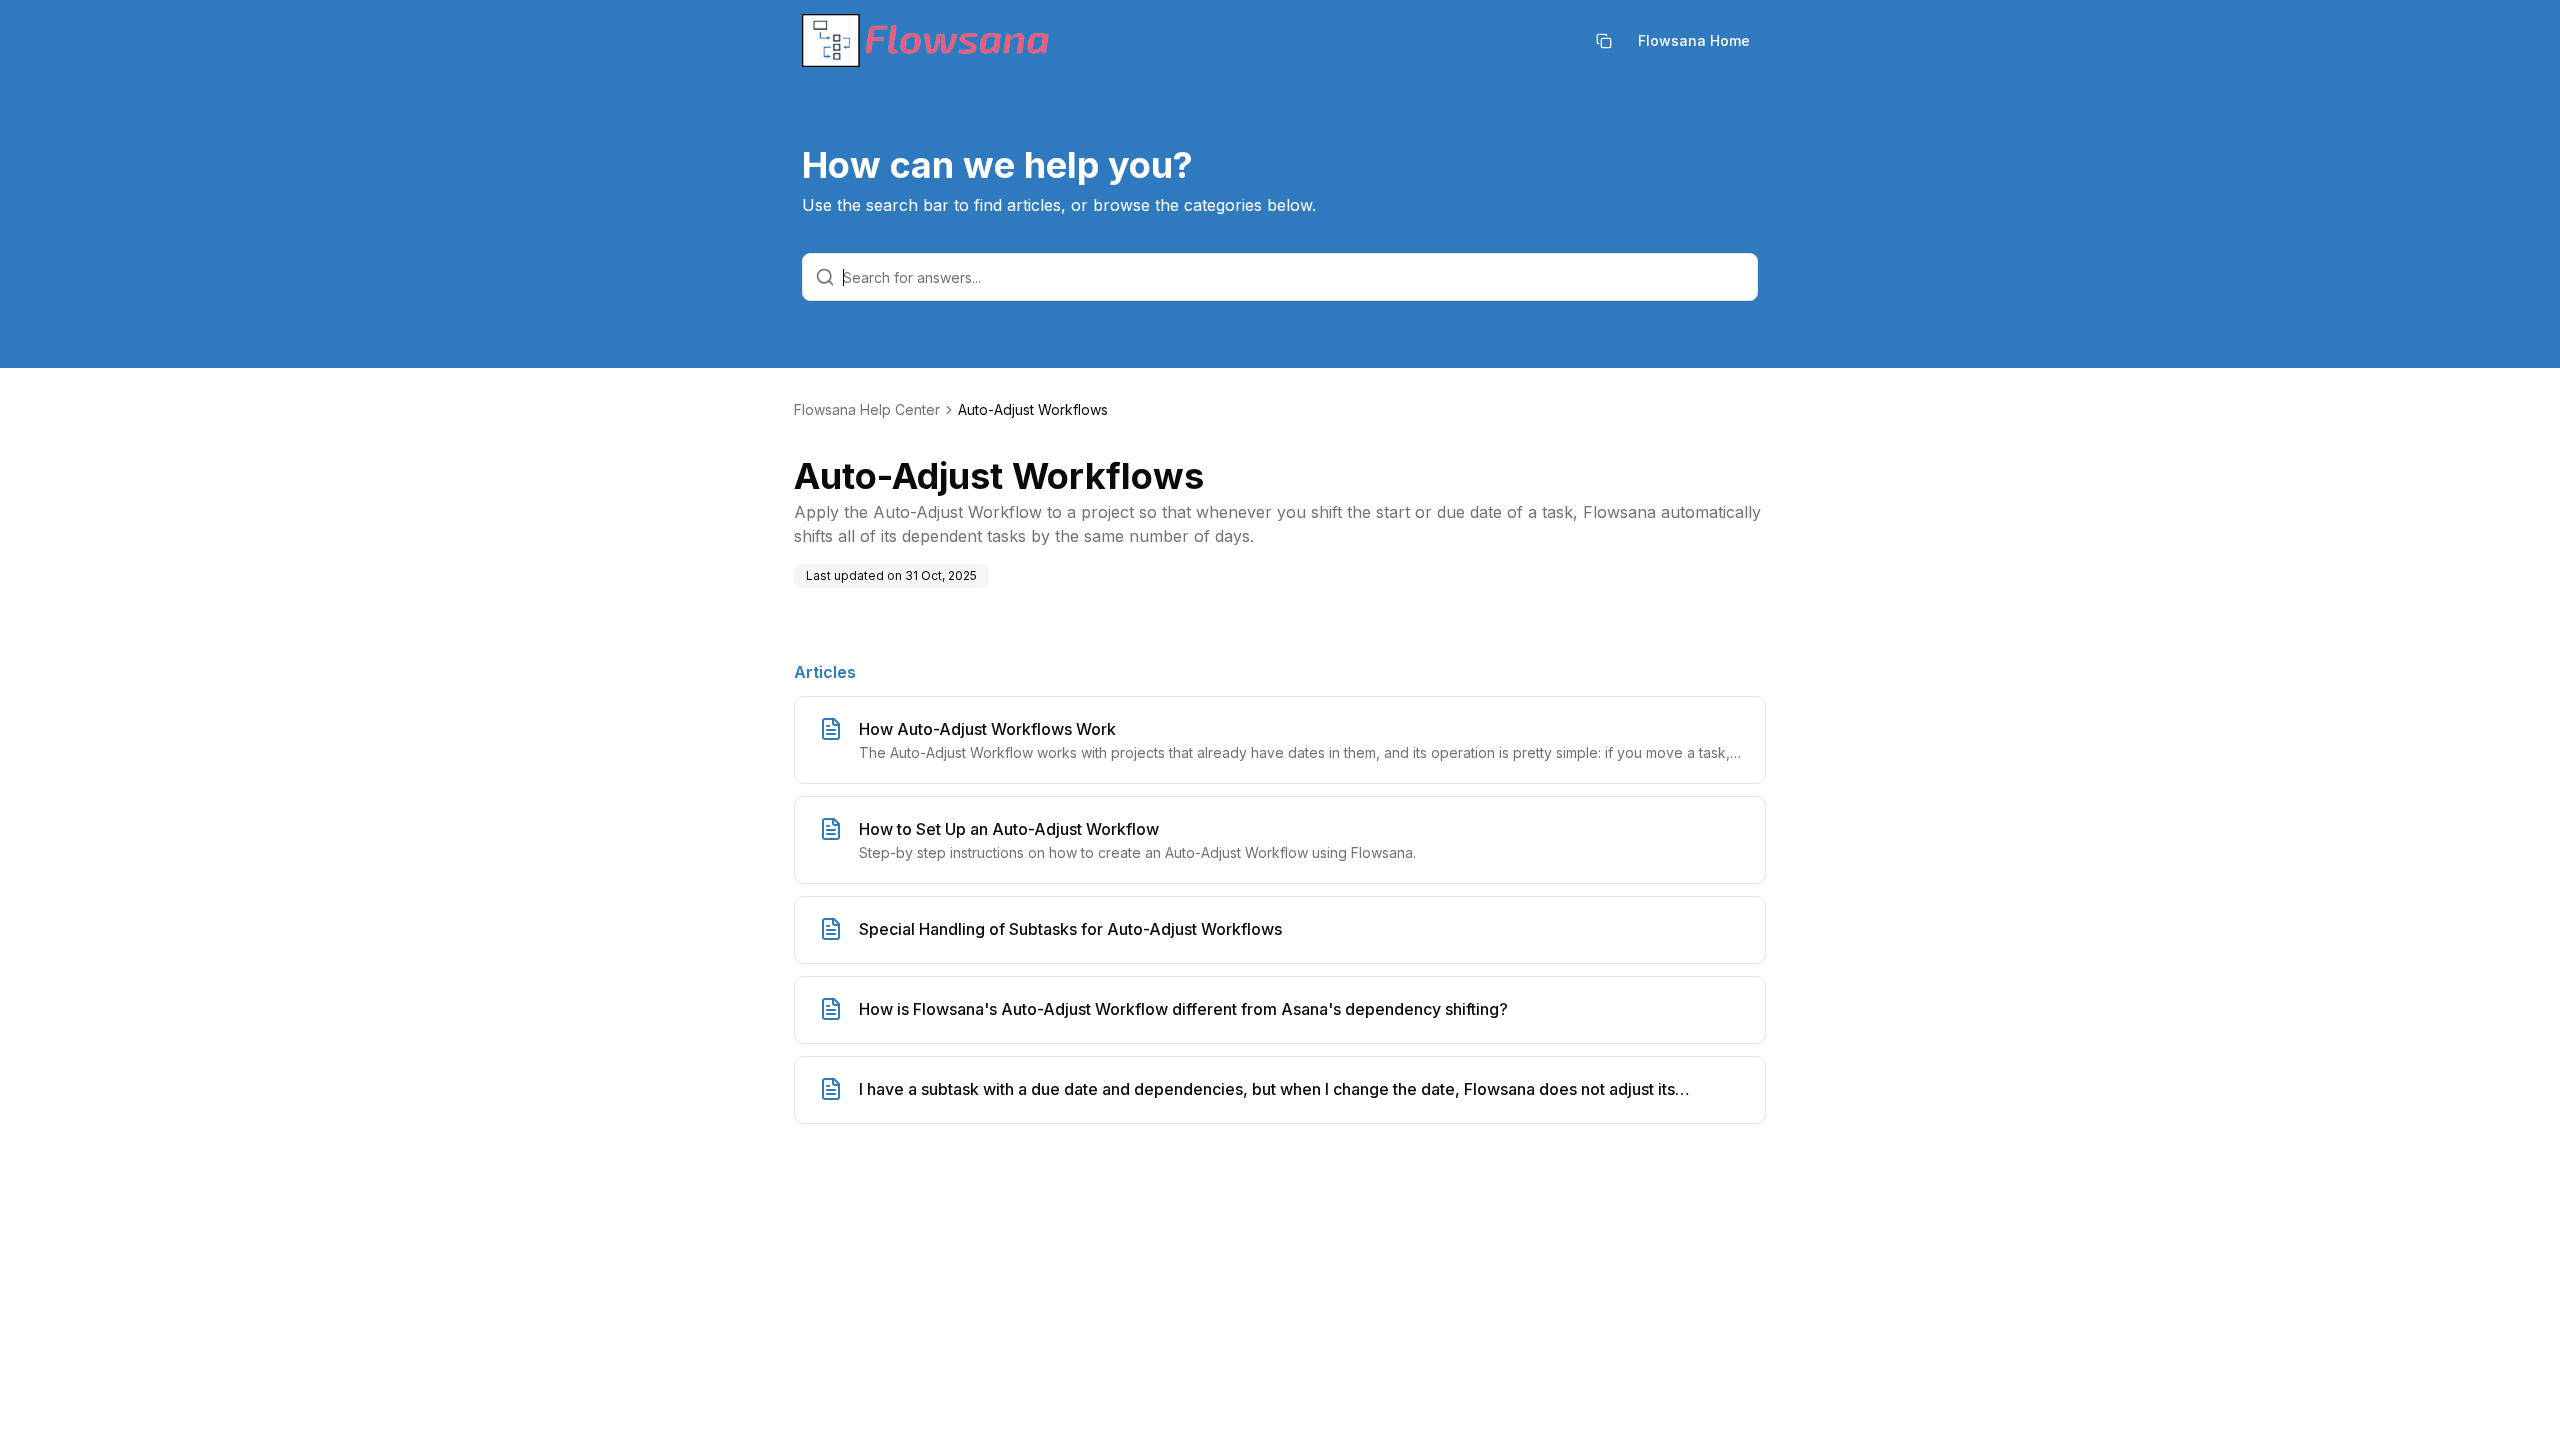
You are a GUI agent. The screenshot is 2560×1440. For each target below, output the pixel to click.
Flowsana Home (1694, 40)
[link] (1033, 410)
